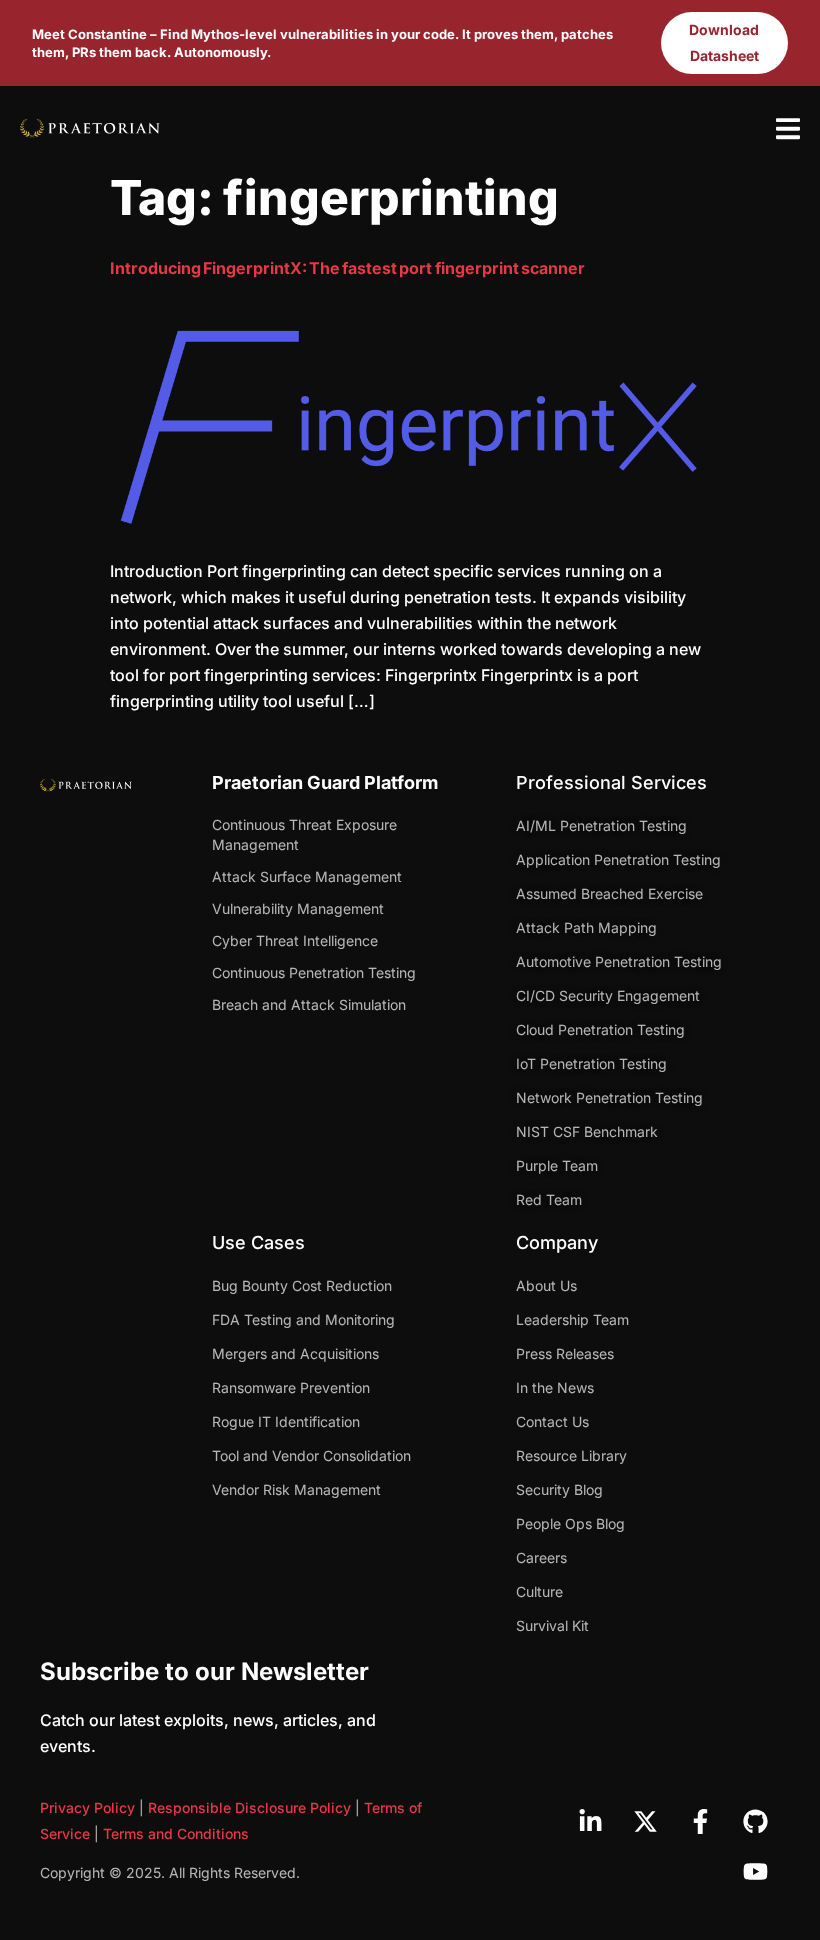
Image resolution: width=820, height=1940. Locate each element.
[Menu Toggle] (788, 128)
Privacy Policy (87, 1807)
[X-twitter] (645, 1822)
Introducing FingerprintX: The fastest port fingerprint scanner (347, 268)
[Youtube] (755, 1872)
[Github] (755, 1822)
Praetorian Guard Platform (325, 782)
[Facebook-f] (700, 1822)
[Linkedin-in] (590, 1822)
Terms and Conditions (176, 1833)
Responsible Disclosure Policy (249, 1807)
